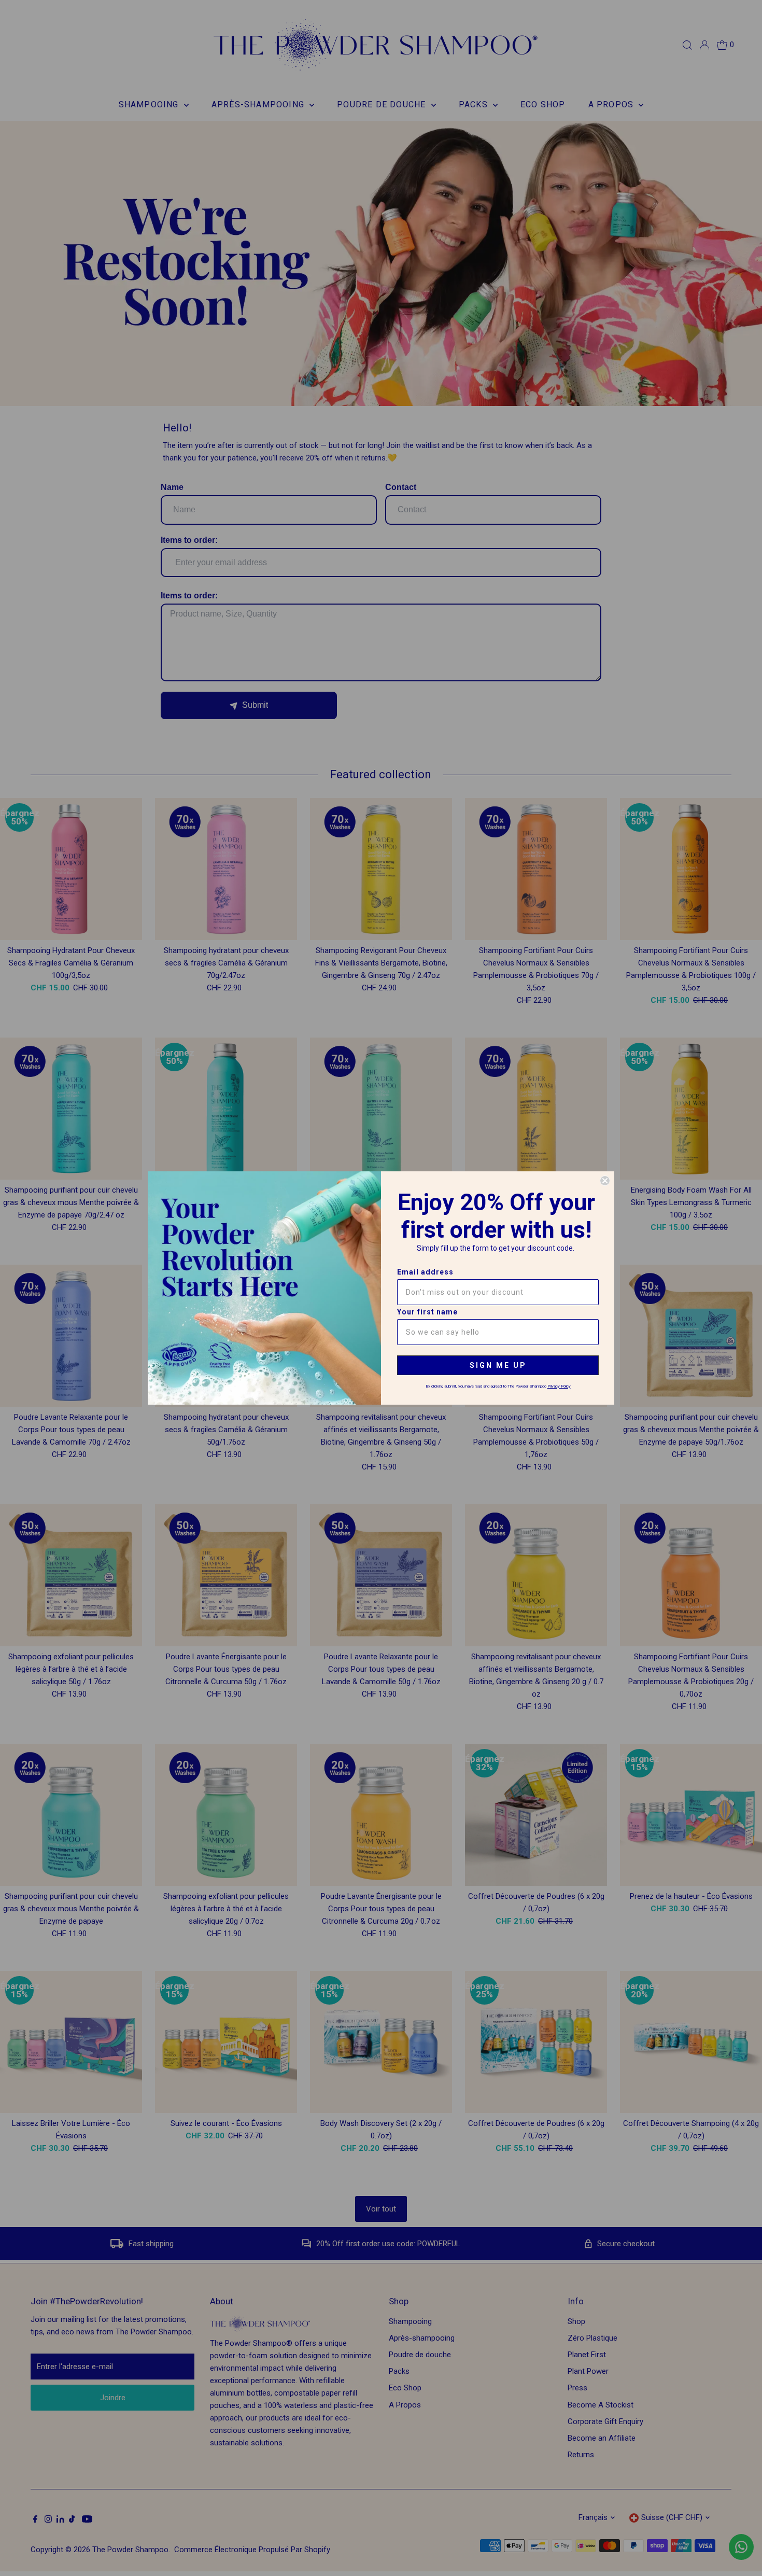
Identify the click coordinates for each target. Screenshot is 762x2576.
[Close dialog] (605, 1181)
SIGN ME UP (498, 1365)
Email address (425, 1272)
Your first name (427, 1312)
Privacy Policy (559, 1386)
